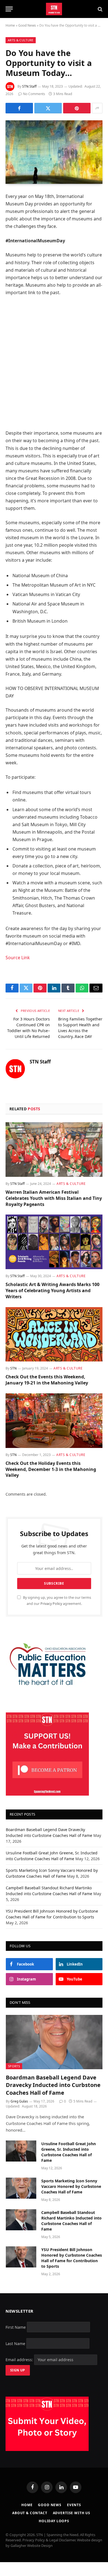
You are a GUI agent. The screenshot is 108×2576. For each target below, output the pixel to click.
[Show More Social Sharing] (97, 108)
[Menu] (9, 9)
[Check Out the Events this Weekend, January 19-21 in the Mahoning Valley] (54, 1334)
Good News (27, 25)
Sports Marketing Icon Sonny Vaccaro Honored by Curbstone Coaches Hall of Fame (71, 2186)
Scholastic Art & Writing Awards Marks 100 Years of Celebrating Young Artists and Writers (52, 1290)
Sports (14, 2066)
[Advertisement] (54, 363)
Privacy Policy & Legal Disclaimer (49, 2540)
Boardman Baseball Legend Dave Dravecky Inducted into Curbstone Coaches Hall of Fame (53, 2085)
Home (10, 25)
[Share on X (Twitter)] (48, 108)
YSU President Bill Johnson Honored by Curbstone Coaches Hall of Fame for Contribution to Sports (72, 2258)
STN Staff (29, 86)
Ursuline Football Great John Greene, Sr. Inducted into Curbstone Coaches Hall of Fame (69, 2152)
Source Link (18, 958)
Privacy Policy (51, 1604)
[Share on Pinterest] (77, 108)
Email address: (20, 2360)
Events (74, 2505)
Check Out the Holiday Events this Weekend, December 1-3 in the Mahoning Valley (51, 1469)
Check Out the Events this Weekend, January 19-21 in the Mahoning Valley (47, 1380)
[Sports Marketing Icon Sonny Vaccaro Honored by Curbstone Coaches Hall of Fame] (21, 2188)
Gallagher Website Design (32, 2546)
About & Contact (30, 2513)
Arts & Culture (21, 40)
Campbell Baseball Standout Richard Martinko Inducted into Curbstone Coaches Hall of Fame (71, 2221)
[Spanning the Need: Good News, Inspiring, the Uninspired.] (54, 9)
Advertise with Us (72, 2513)
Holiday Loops (54, 2521)
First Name (16, 2327)
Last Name (15, 2343)
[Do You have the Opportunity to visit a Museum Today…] (54, 152)
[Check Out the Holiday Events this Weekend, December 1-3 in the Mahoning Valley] (54, 1421)
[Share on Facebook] (19, 108)
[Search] (100, 9)
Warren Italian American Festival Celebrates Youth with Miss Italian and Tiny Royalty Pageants (54, 1198)
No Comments (34, 94)
